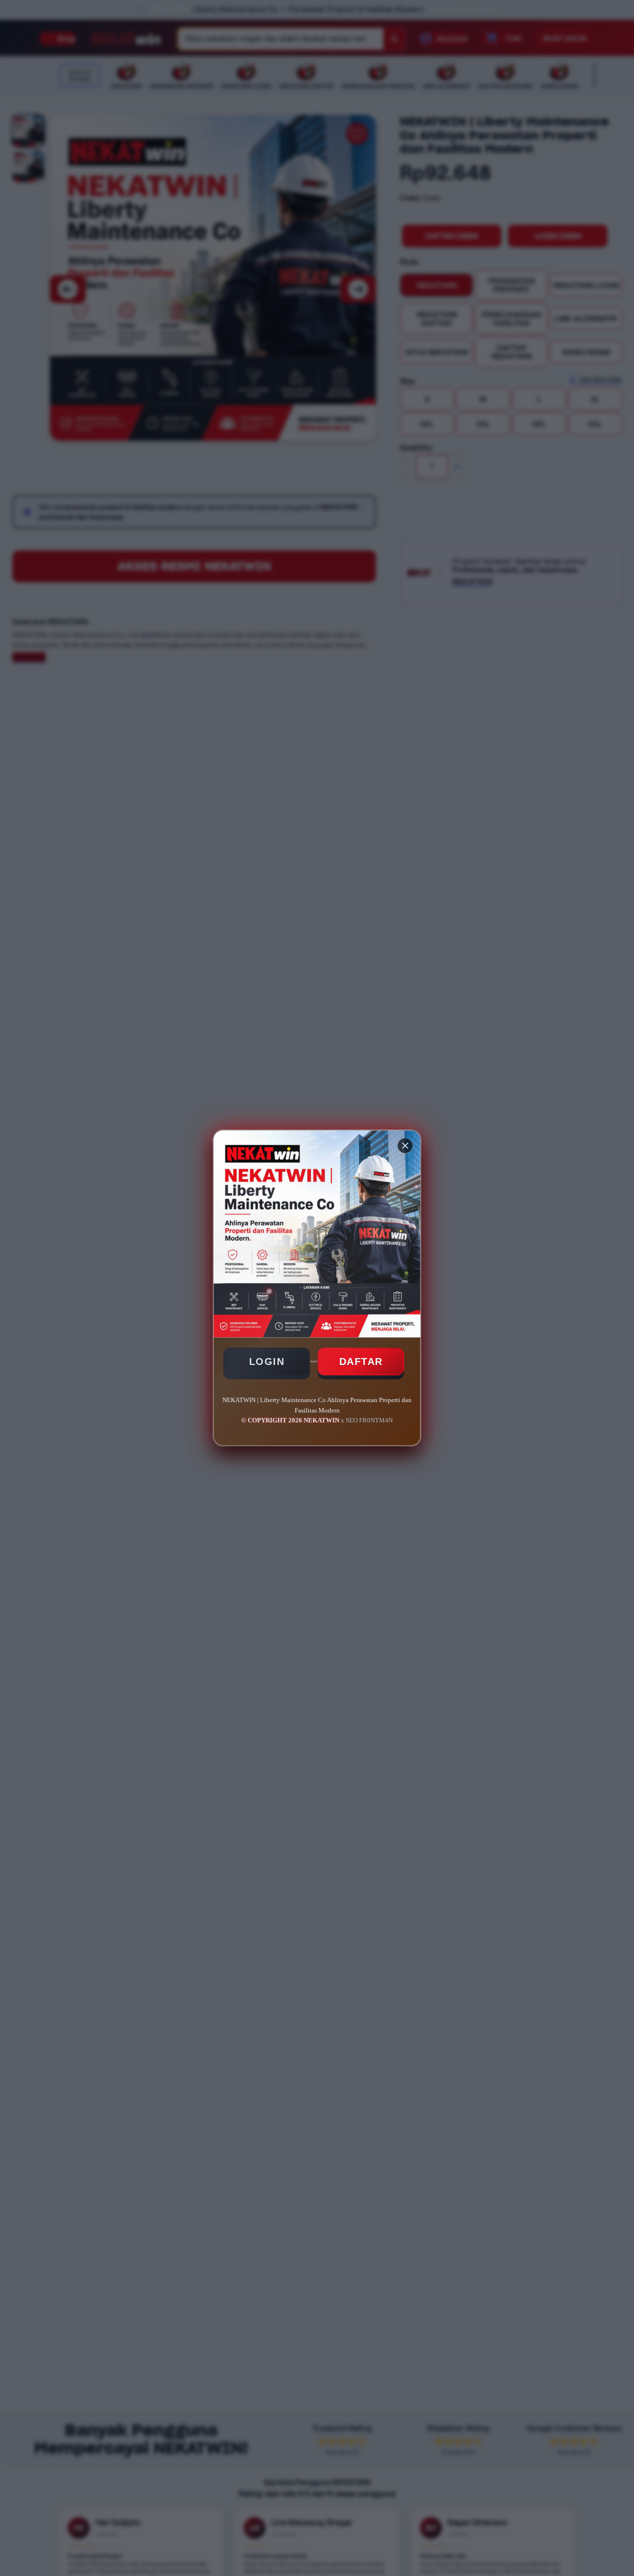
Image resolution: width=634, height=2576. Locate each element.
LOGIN (267, 1362)
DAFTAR (361, 1362)
